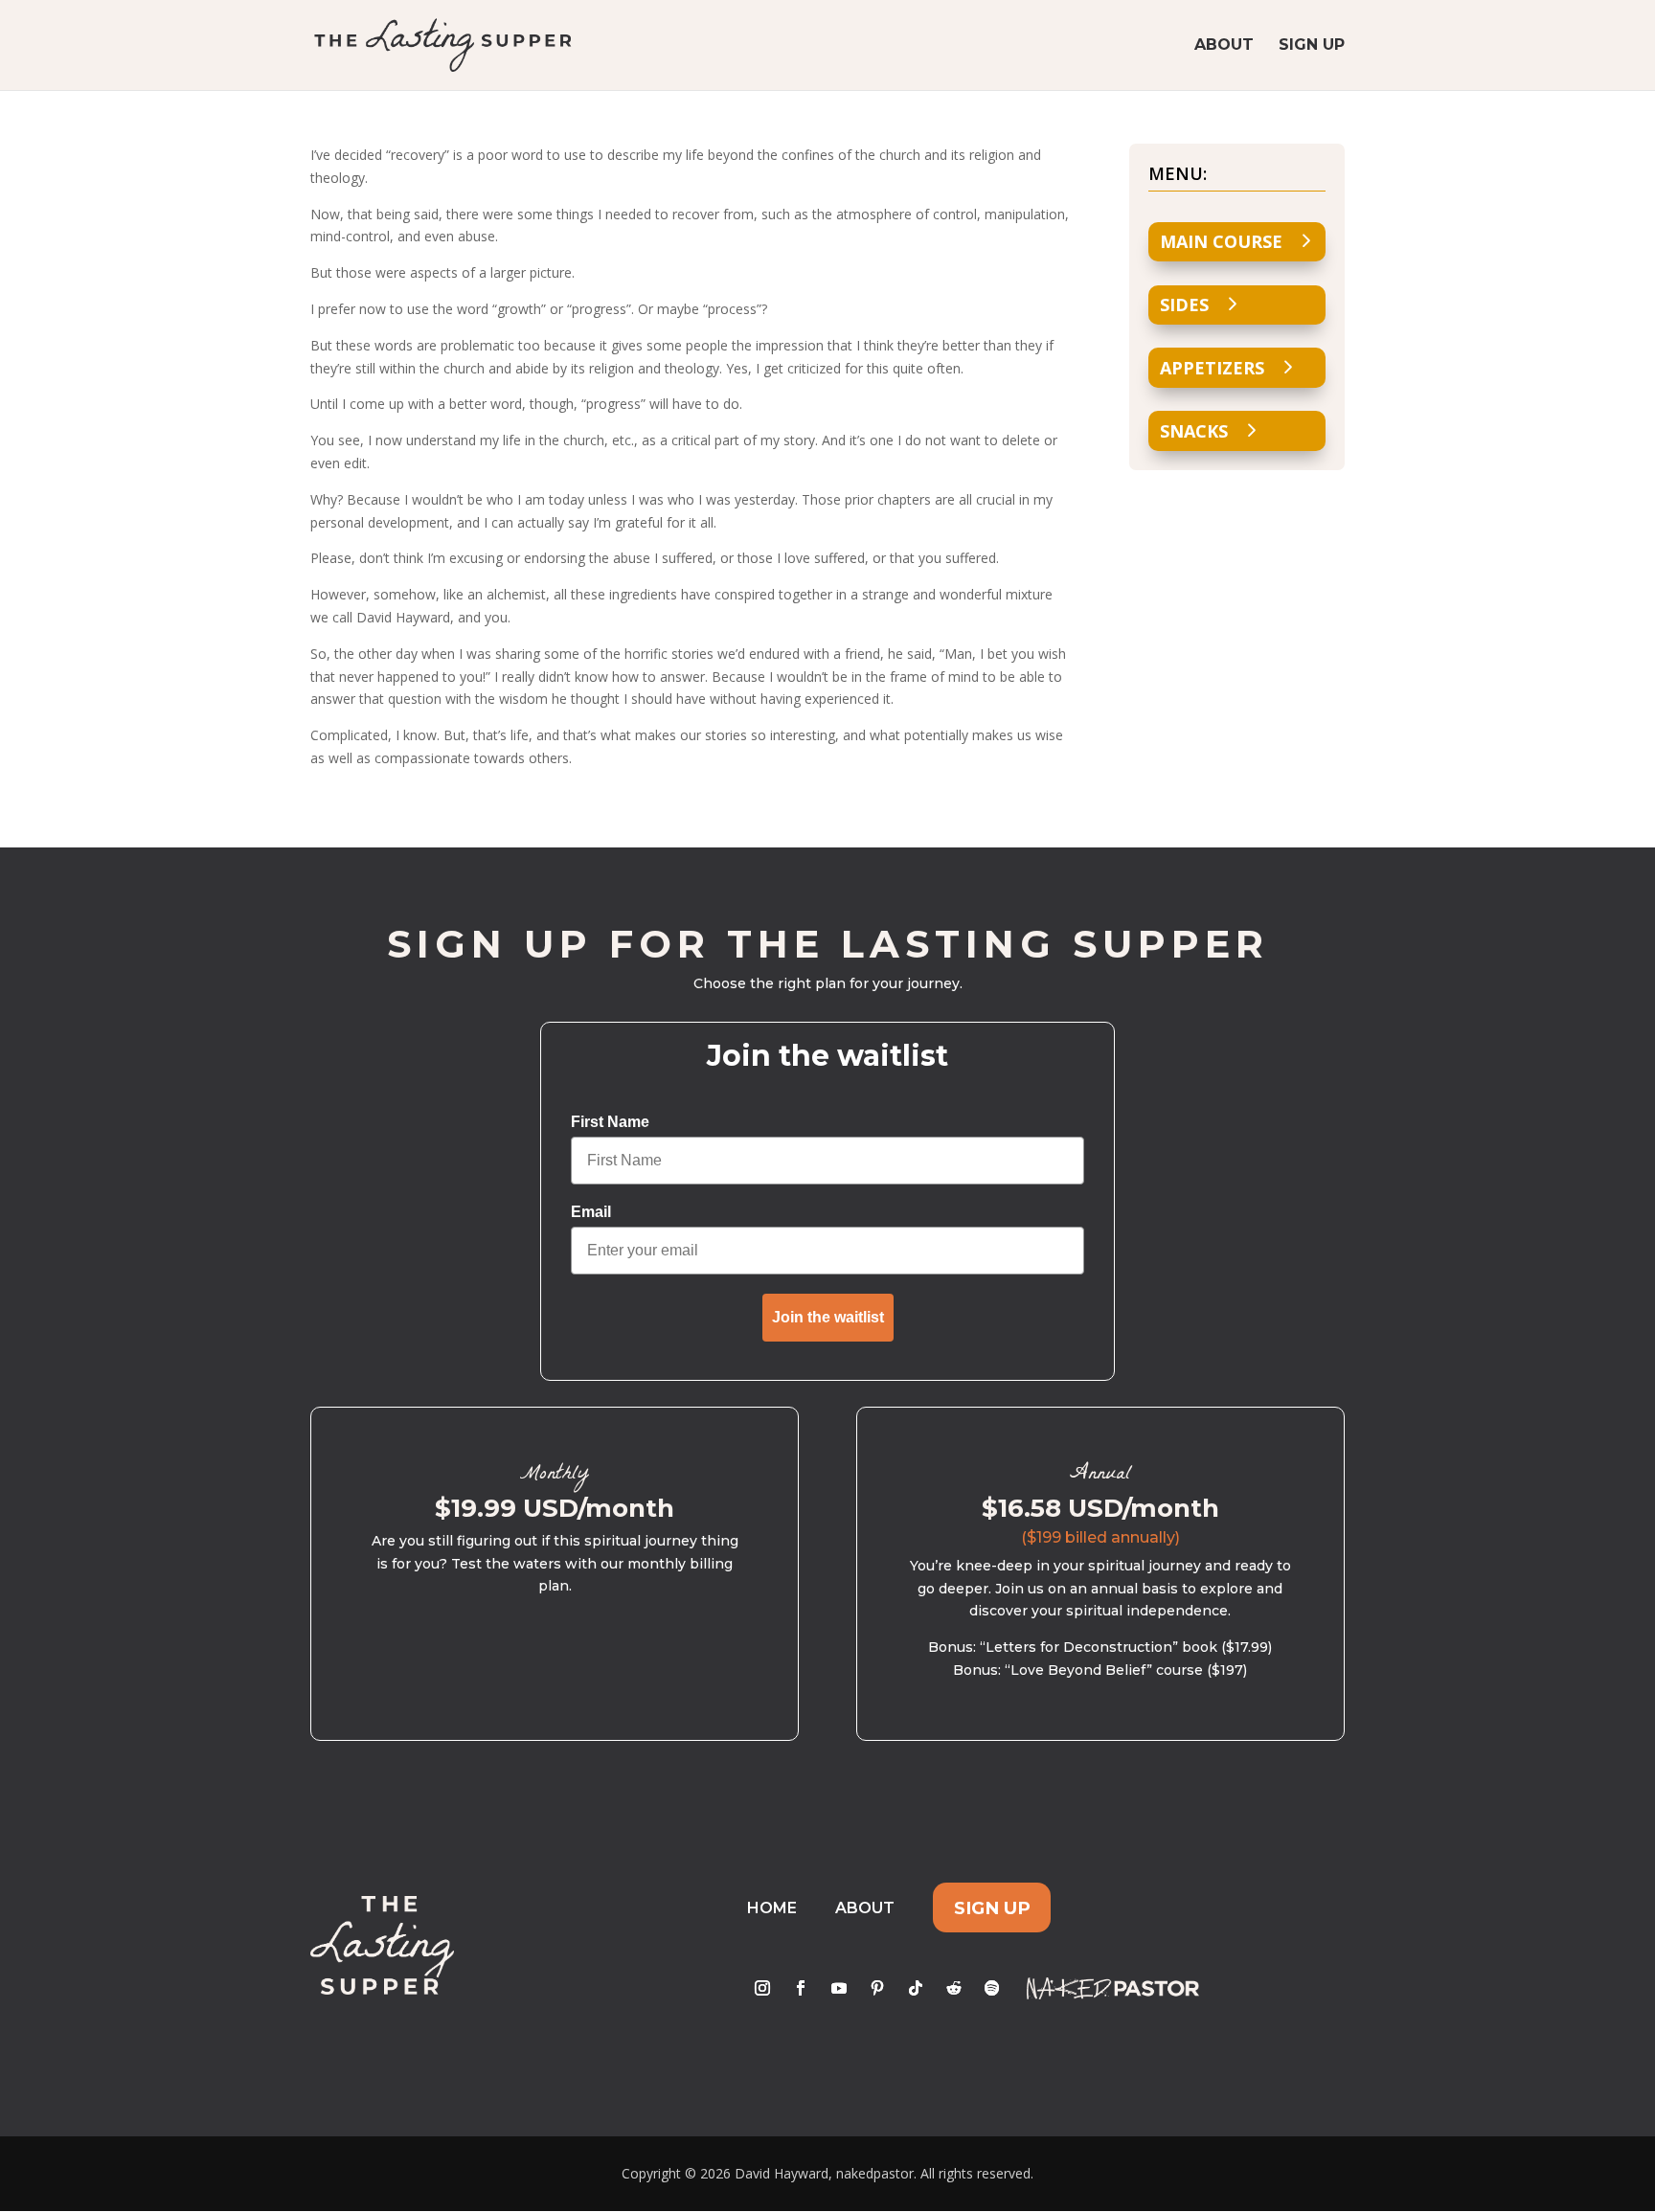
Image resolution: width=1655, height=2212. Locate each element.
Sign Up (1312, 46)
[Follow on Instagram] (762, 1988)
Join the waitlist (828, 1317)
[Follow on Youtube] (839, 1988)
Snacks (1194, 431)
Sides (1184, 305)
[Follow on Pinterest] (877, 1988)
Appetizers (1212, 368)
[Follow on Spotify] (992, 1988)
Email (591, 1212)
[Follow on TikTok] (916, 1988)
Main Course (1221, 241)
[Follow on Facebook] (801, 1988)
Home (772, 1908)
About (1224, 46)
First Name (610, 1122)
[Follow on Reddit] (954, 1988)
